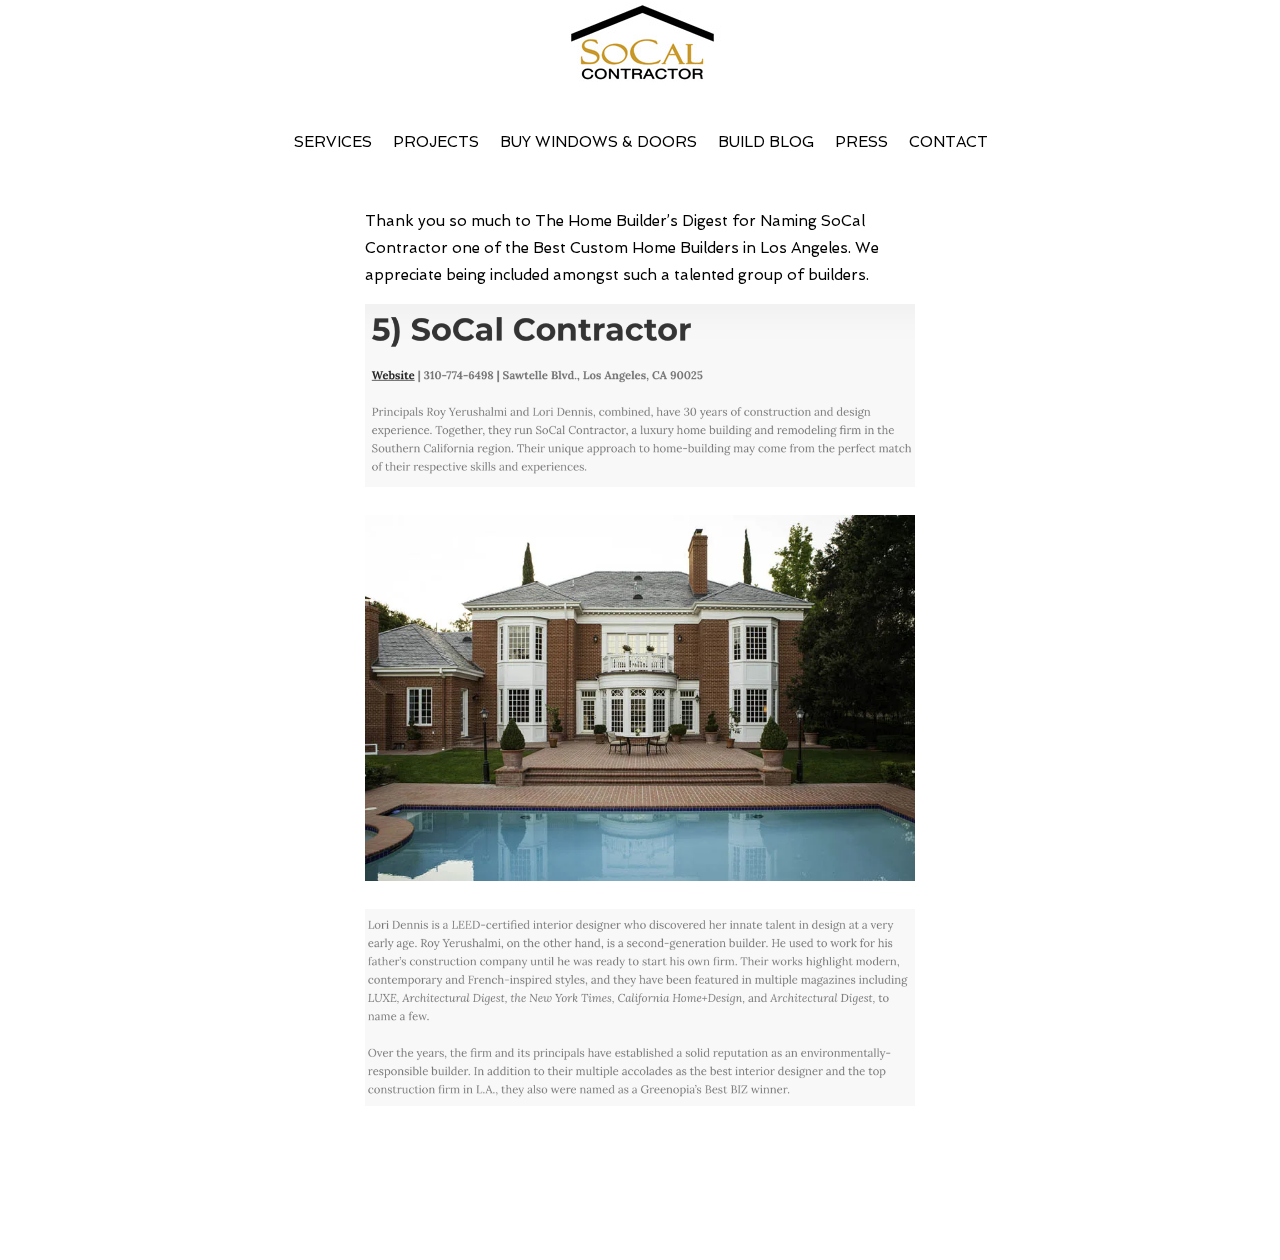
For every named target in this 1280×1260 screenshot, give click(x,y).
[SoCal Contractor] (640, 52)
